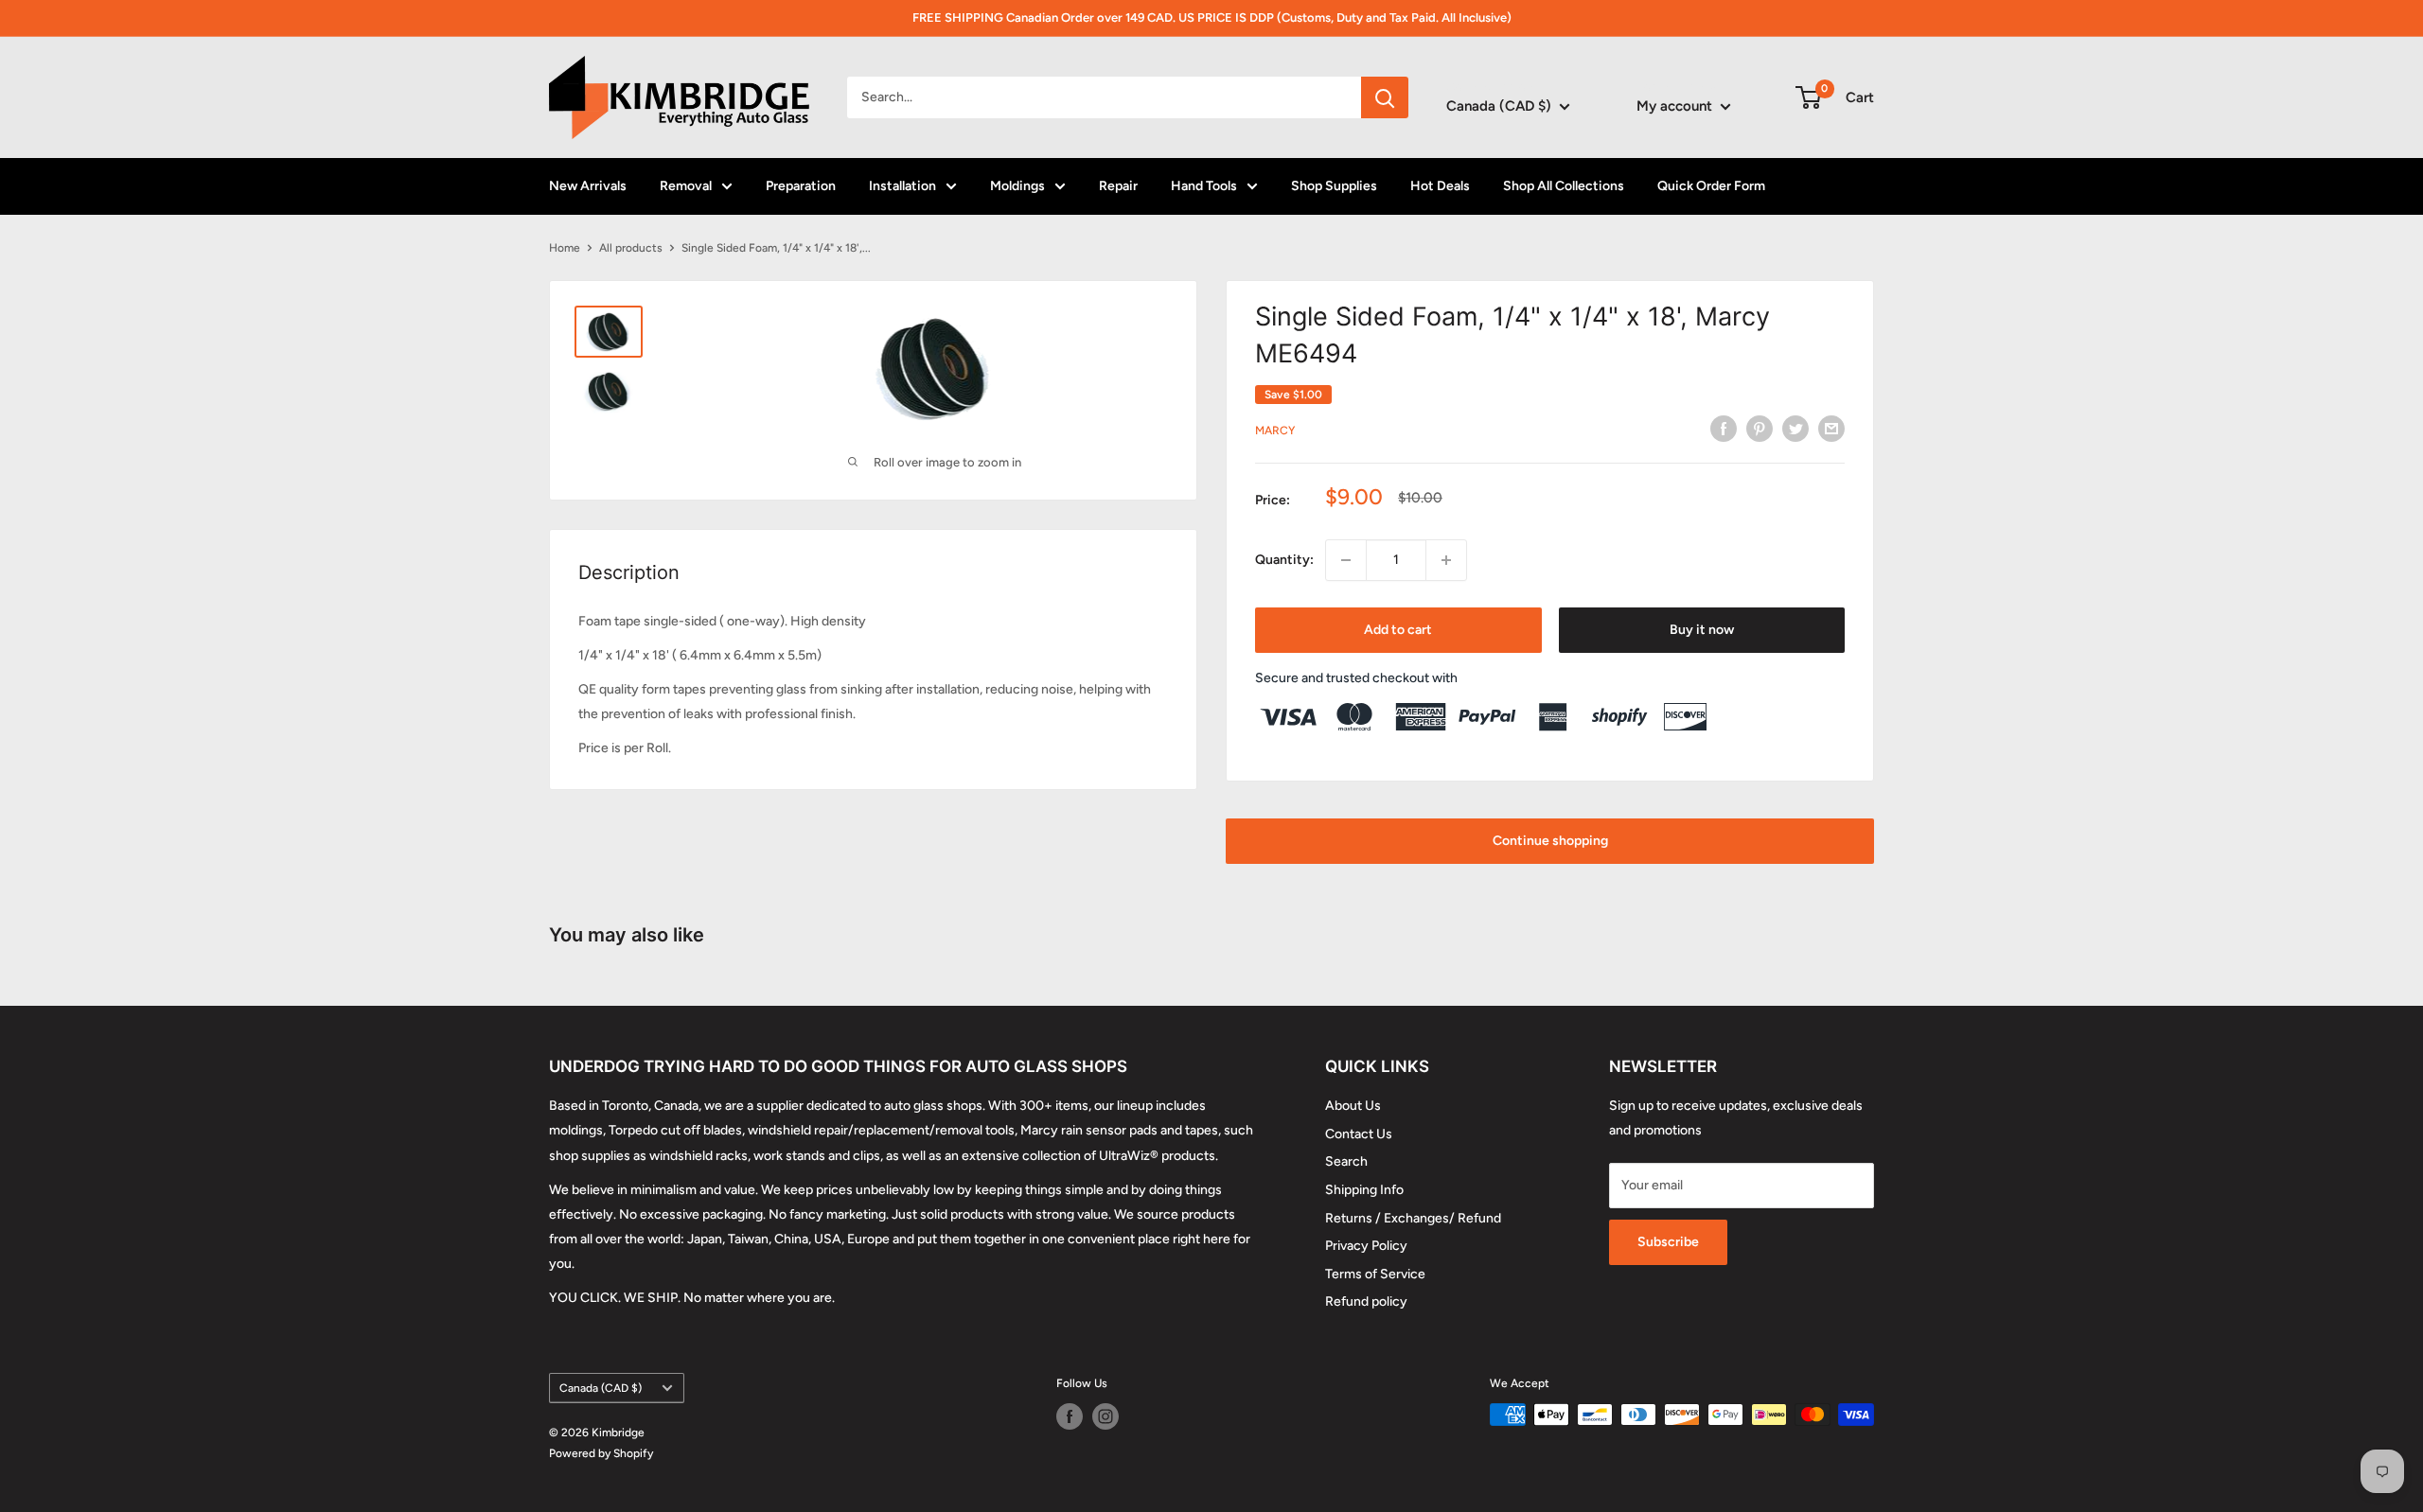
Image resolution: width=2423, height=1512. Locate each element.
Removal (686, 186)
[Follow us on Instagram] (1105, 1416)
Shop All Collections (1564, 186)
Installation (902, 186)
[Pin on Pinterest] (1760, 429)
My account (1676, 106)
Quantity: (1284, 560)
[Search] (1385, 97)
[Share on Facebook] (1724, 429)
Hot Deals (1440, 186)
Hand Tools (1204, 186)
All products (631, 248)
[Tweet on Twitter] (1795, 429)
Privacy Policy (1366, 1246)
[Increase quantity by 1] (1446, 560)
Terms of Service (1375, 1274)
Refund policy (1366, 1301)
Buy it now (1702, 630)
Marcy (1275, 431)
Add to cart (1398, 630)
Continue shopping (1550, 841)
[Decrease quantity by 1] (1346, 560)
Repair (1118, 186)
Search (1346, 1161)
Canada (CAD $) (601, 1388)
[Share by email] (1831, 429)
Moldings (1017, 186)
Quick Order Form (1711, 186)
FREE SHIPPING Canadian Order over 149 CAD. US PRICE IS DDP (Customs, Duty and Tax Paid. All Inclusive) (1212, 18)
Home (565, 248)
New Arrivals (588, 186)
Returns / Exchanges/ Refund (1413, 1218)
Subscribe (1668, 1242)
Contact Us (1359, 1134)
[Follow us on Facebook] (1070, 1416)
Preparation (801, 186)
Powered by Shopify (601, 1453)
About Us (1353, 1106)
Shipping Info (1364, 1190)
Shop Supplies (1334, 186)
